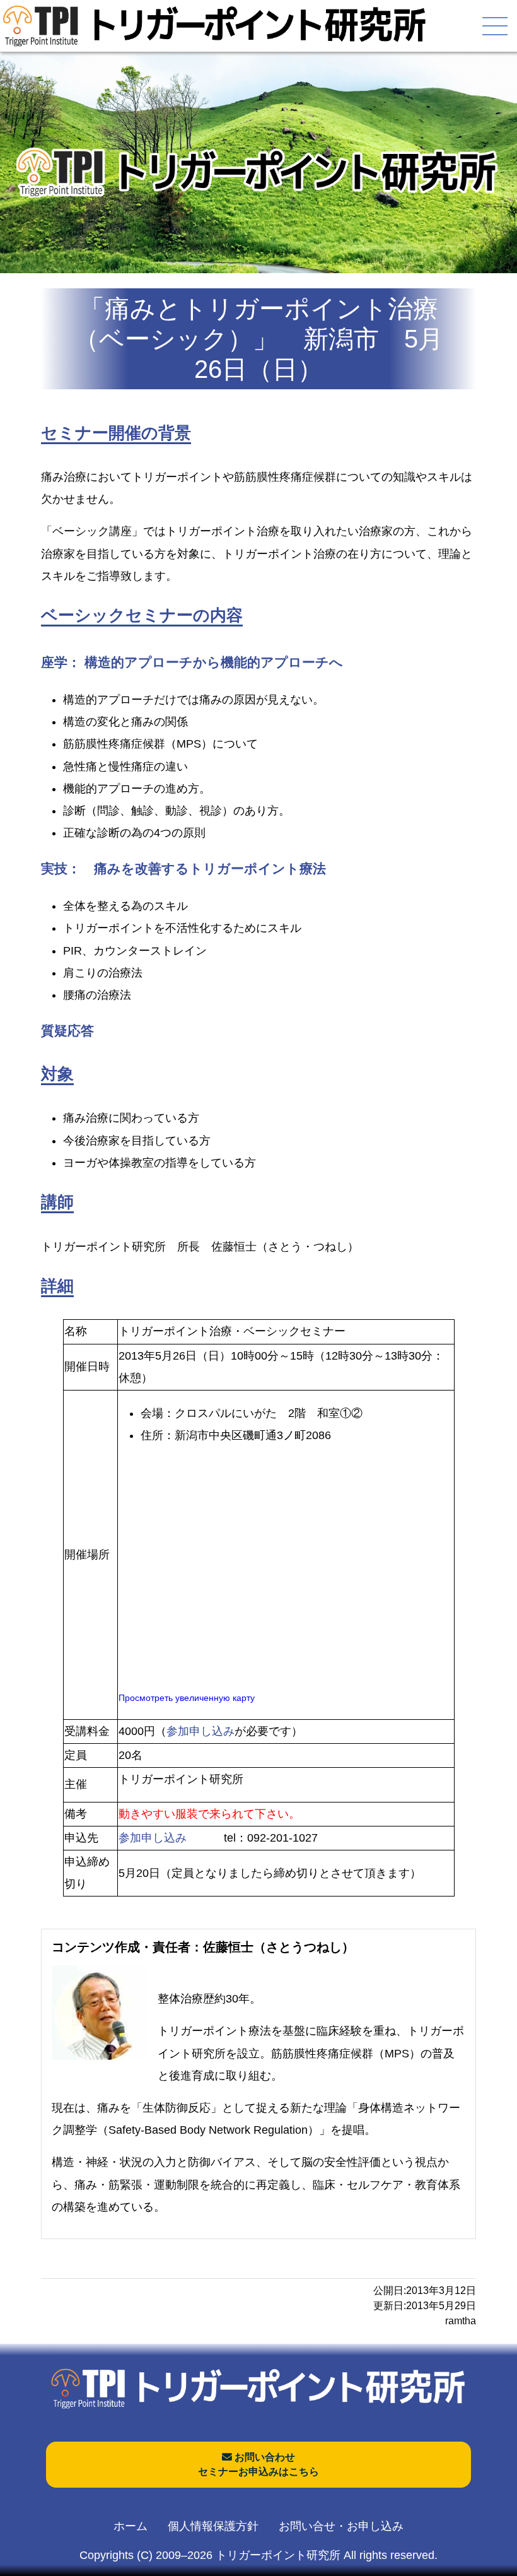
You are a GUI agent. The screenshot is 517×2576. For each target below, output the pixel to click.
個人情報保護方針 (213, 2526)
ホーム (131, 2526)
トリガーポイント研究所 (278, 2555)
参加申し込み (200, 1731)
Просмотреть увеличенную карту (187, 1698)
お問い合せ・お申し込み (341, 2526)
